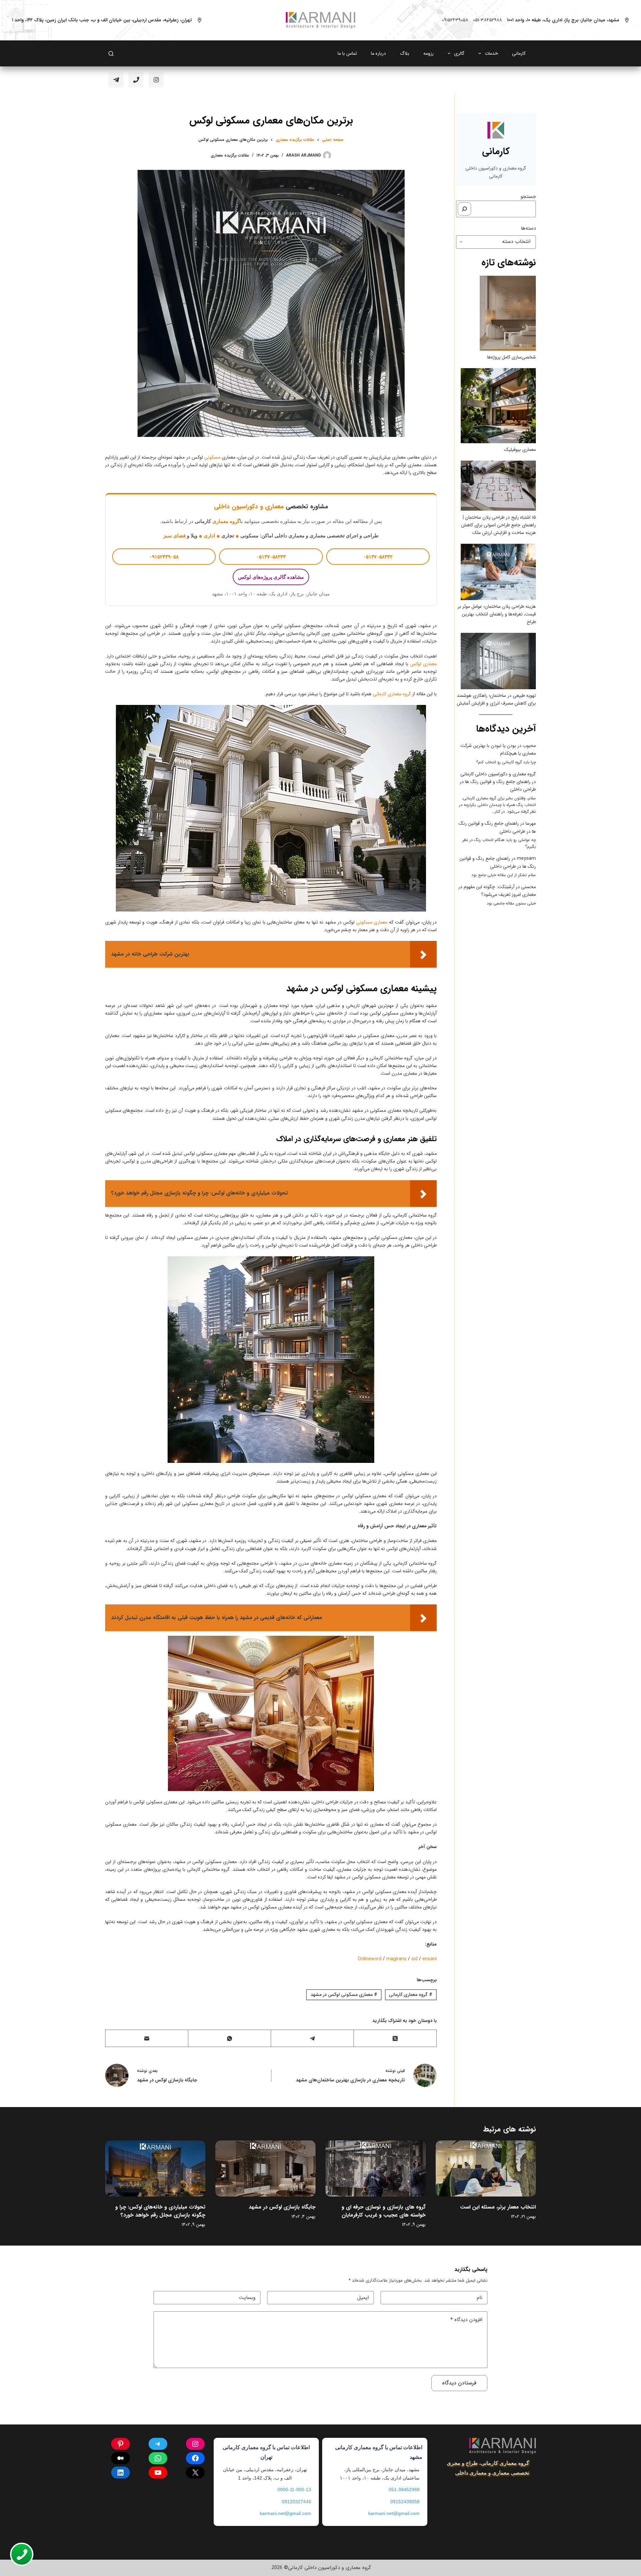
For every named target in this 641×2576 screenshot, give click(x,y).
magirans (396, 1959)
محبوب (529, 746)
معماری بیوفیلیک (520, 450)
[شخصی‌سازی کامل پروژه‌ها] (508, 313)
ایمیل (363, 2298)
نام (480, 2298)
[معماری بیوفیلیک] (498, 406)
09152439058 (405, 2502)
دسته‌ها (528, 228)
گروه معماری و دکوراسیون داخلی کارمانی (498, 774)
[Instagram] (156, 80)
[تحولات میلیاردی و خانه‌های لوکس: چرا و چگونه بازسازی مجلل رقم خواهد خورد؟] (155, 2169)
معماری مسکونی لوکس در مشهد (344, 1995)
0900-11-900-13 (294, 2490)
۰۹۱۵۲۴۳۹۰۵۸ (455, 20)
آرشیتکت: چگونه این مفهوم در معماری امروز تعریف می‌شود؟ (497, 891)
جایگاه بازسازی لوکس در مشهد (282, 2207)
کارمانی (519, 53)
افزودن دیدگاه (466, 2320)
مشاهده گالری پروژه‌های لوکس (271, 577)
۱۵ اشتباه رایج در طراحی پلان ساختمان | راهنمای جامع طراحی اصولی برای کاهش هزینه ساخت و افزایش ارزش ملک (498, 525)
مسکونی (212, 457)
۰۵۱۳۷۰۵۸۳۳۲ (378, 557)
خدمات (491, 53)
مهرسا (531, 823)
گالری (459, 53)
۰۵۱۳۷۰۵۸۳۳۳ (271, 557)
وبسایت (247, 2298)
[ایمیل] (147, 2038)
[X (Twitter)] (395, 2038)
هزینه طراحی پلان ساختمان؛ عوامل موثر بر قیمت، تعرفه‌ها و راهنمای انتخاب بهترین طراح (497, 614)
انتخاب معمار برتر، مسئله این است (498, 2207)
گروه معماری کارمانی (392, 694)
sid (414, 1959)
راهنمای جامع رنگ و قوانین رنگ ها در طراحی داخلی (498, 862)
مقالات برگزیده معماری (230, 155)
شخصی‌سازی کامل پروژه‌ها (511, 357)
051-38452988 (404, 2490)
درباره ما (378, 53)
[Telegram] (116, 80)
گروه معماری (226, 521)
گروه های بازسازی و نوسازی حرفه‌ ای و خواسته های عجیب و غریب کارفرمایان (384, 2211)
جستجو (528, 197)
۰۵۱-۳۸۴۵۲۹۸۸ (487, 20)
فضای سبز (174, 536)
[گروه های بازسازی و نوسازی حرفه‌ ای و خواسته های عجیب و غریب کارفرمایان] (376, 2169)
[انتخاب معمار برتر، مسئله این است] (486, 2169)
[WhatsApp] (229, 2038)
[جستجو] (464, 209)
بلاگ (405, 53)
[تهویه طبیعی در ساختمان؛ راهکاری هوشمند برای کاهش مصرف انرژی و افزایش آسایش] (498, 661)
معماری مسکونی (372, 922)
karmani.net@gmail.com (394, 2513)
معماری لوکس (423, 664)
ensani (430, 1959)
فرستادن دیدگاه (459, 2383)
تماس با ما (347, 53)
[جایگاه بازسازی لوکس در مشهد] (265, 2169)
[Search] (111, 54)
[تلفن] (136, 80)
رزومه (429, 53)
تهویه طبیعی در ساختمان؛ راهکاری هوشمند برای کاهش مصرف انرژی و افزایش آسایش (496, 699)
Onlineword (370, 1959)
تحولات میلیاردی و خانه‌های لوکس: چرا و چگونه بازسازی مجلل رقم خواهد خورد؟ (160, 2211)
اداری (209, 536)
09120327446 (296, 2502)
